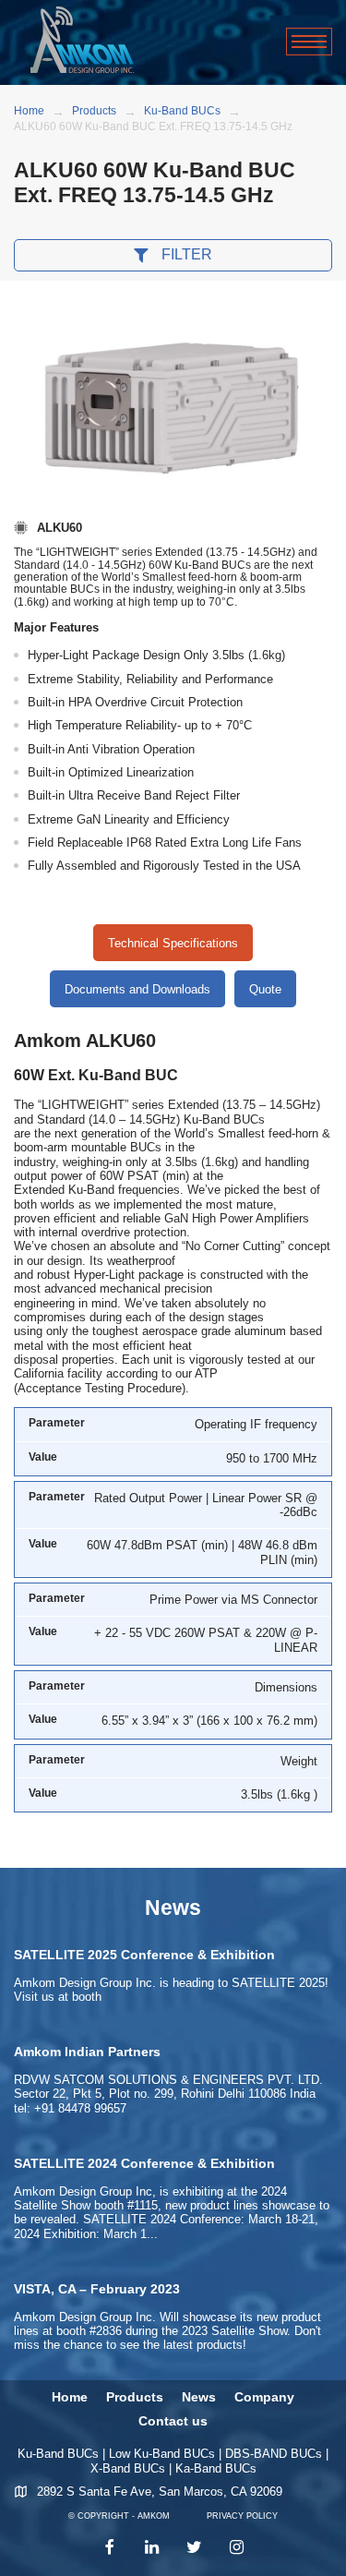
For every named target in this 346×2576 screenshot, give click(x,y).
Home (70, 2397)
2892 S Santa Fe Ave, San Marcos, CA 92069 (160, 2492)
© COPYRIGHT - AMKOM (119, 2516)
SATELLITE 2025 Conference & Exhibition (144, 1955)
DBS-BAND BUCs (274, 2454)
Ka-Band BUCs (216, 2468)
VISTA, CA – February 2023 (97, 2289)
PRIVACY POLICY (242, 2516)
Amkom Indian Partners (87, 2052)
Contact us (173, 2421)
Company (264, 2397)
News (173, 1908)
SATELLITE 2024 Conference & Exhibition (144, 2163)
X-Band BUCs (128, 2468)
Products (135, 2397)
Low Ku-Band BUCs (162, 2454)
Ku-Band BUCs (58, 2454)
